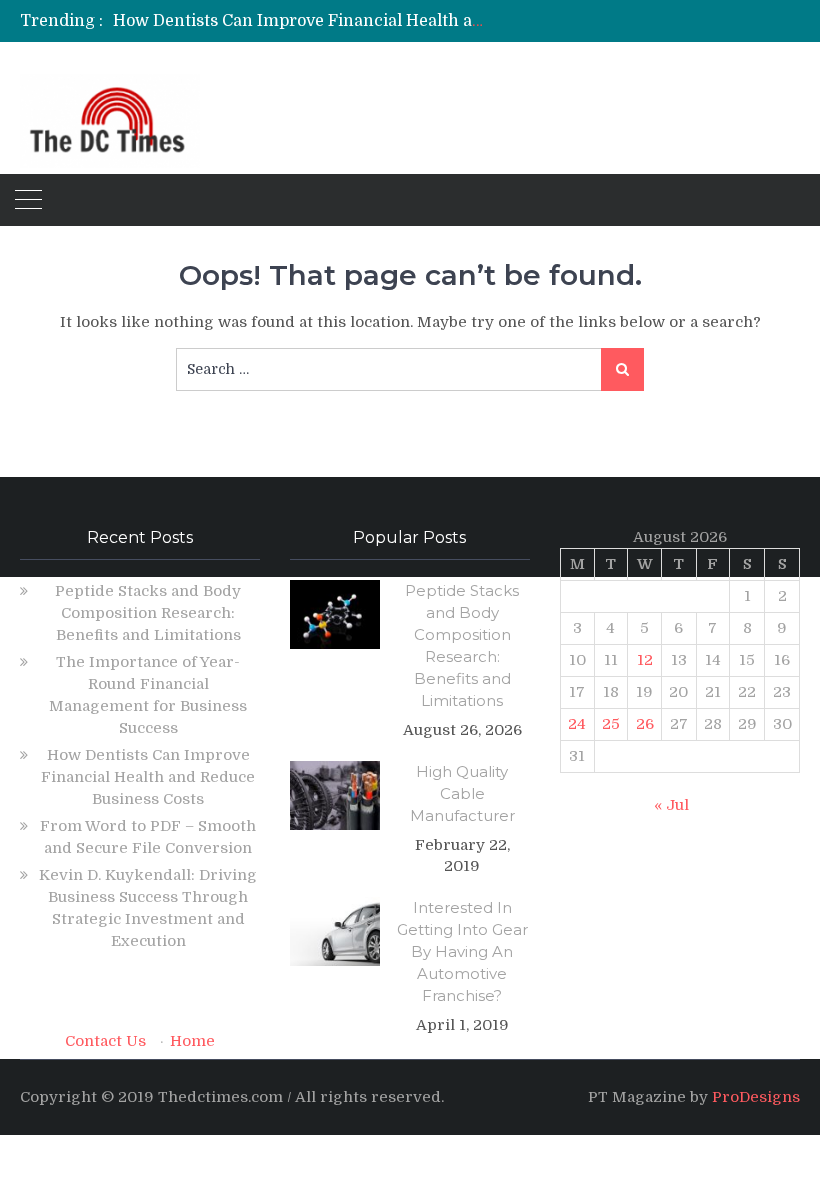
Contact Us (105, 1041)
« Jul (671, 805)
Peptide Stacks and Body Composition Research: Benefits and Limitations (148, 613)
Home (192, 1041)
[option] (300, 21)
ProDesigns (756, 1097)
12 (645, 660)
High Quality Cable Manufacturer (462, 793)
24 (577, 724)
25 (611, 724)
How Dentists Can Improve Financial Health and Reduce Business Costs (395, 21)
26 (645, 724)
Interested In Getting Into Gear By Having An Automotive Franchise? (462, 951)
